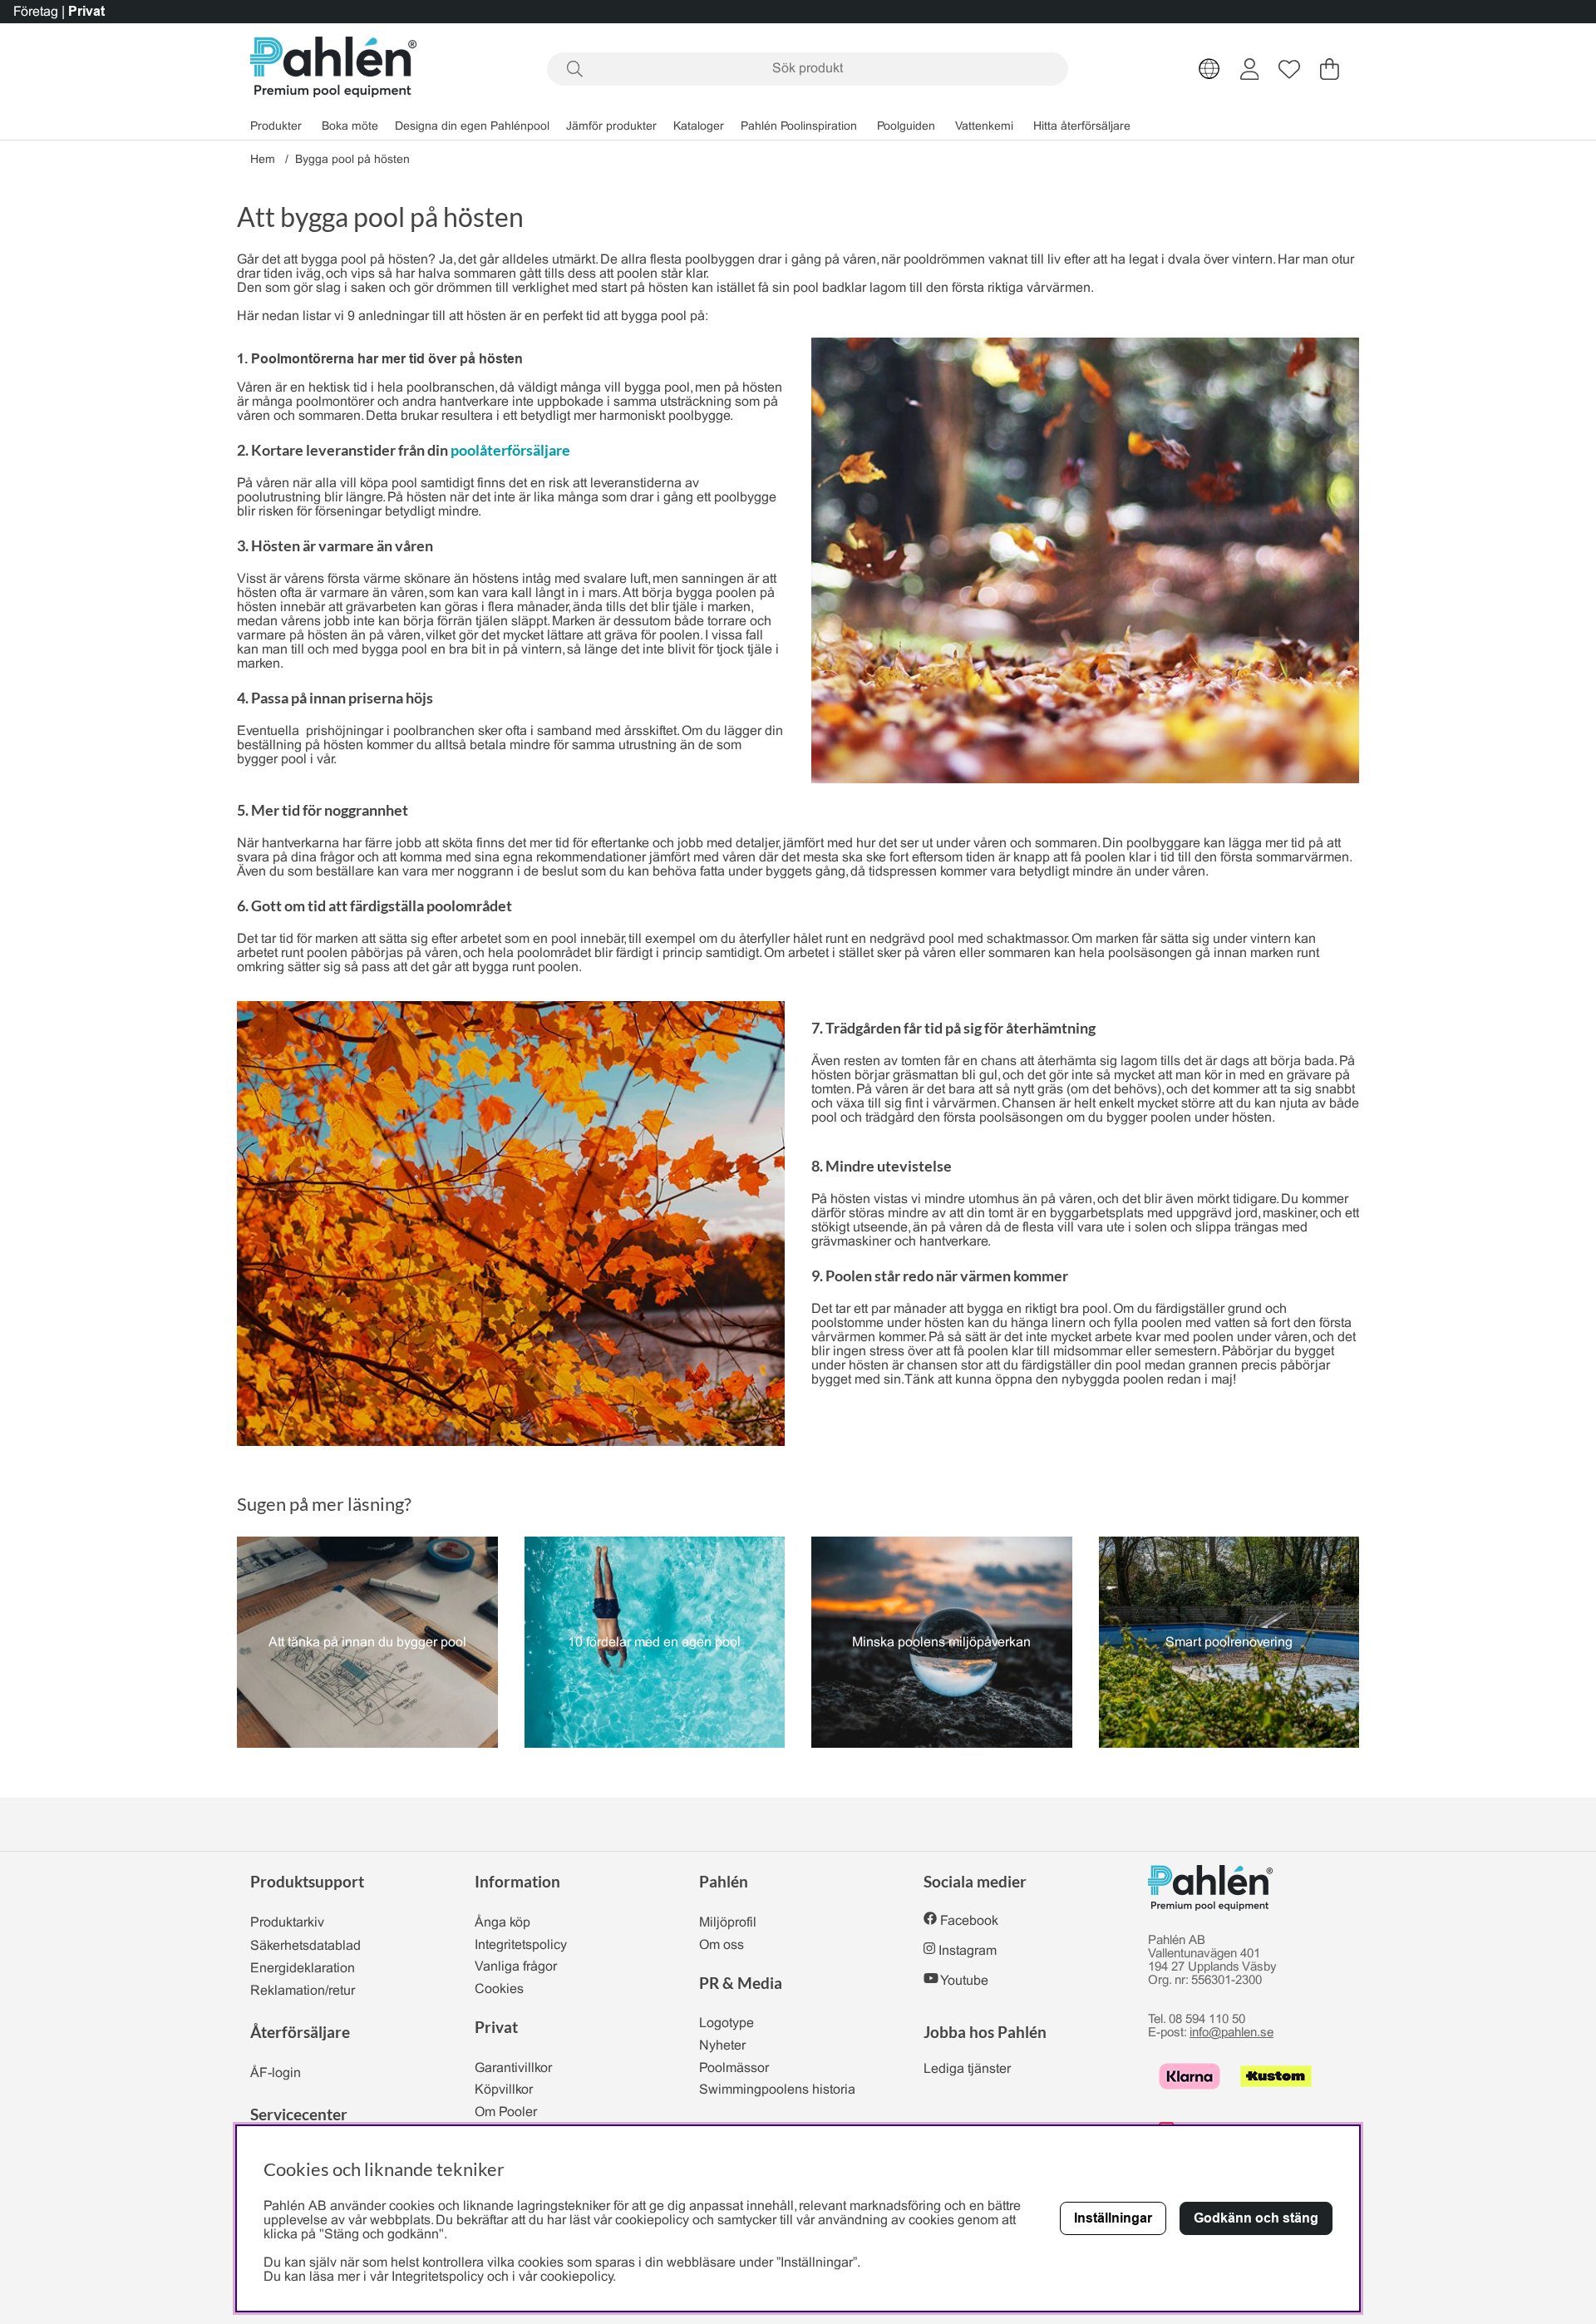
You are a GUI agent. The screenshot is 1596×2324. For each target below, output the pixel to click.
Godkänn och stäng (1256, 2218)
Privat (86, 11)
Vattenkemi (984, 127)
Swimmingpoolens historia (777, 2090)
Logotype (727, 2023)
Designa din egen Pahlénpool (472, 127)
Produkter (276, 127)
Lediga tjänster (967, 2069)
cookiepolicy (576, 2277)
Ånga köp (502, 1923)
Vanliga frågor (516, 1967)
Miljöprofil (728, 1923)
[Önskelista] (1289, 69)
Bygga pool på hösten (352, 160)
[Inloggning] (1250, 69)
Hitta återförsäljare (1082, 127)
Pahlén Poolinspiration (799, 127)
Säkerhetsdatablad (305, 1946)
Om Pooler (506, 2112)
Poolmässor (734, 2068)
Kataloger (699, 127)
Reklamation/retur (303, 1991)
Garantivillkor (513, 2068)
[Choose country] (1209, 69)
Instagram (968, 1951)
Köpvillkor (504, 2090)
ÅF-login (276, 2073)
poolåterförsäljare (510, 450)
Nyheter (722, 2046)
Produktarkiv (287, 1923)
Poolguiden (906, 127)
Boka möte (350, 127)
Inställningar (1113, 2218)
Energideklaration (303, 1969)
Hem (263, 160)
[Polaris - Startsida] (333, 69)
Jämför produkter (611, 127)
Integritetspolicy (521, 1945)
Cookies (499, 1989)
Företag (36, 12)
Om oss (722, 1945)
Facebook (969, 1921)
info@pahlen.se (1231, 2033)
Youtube (964, 1981)
